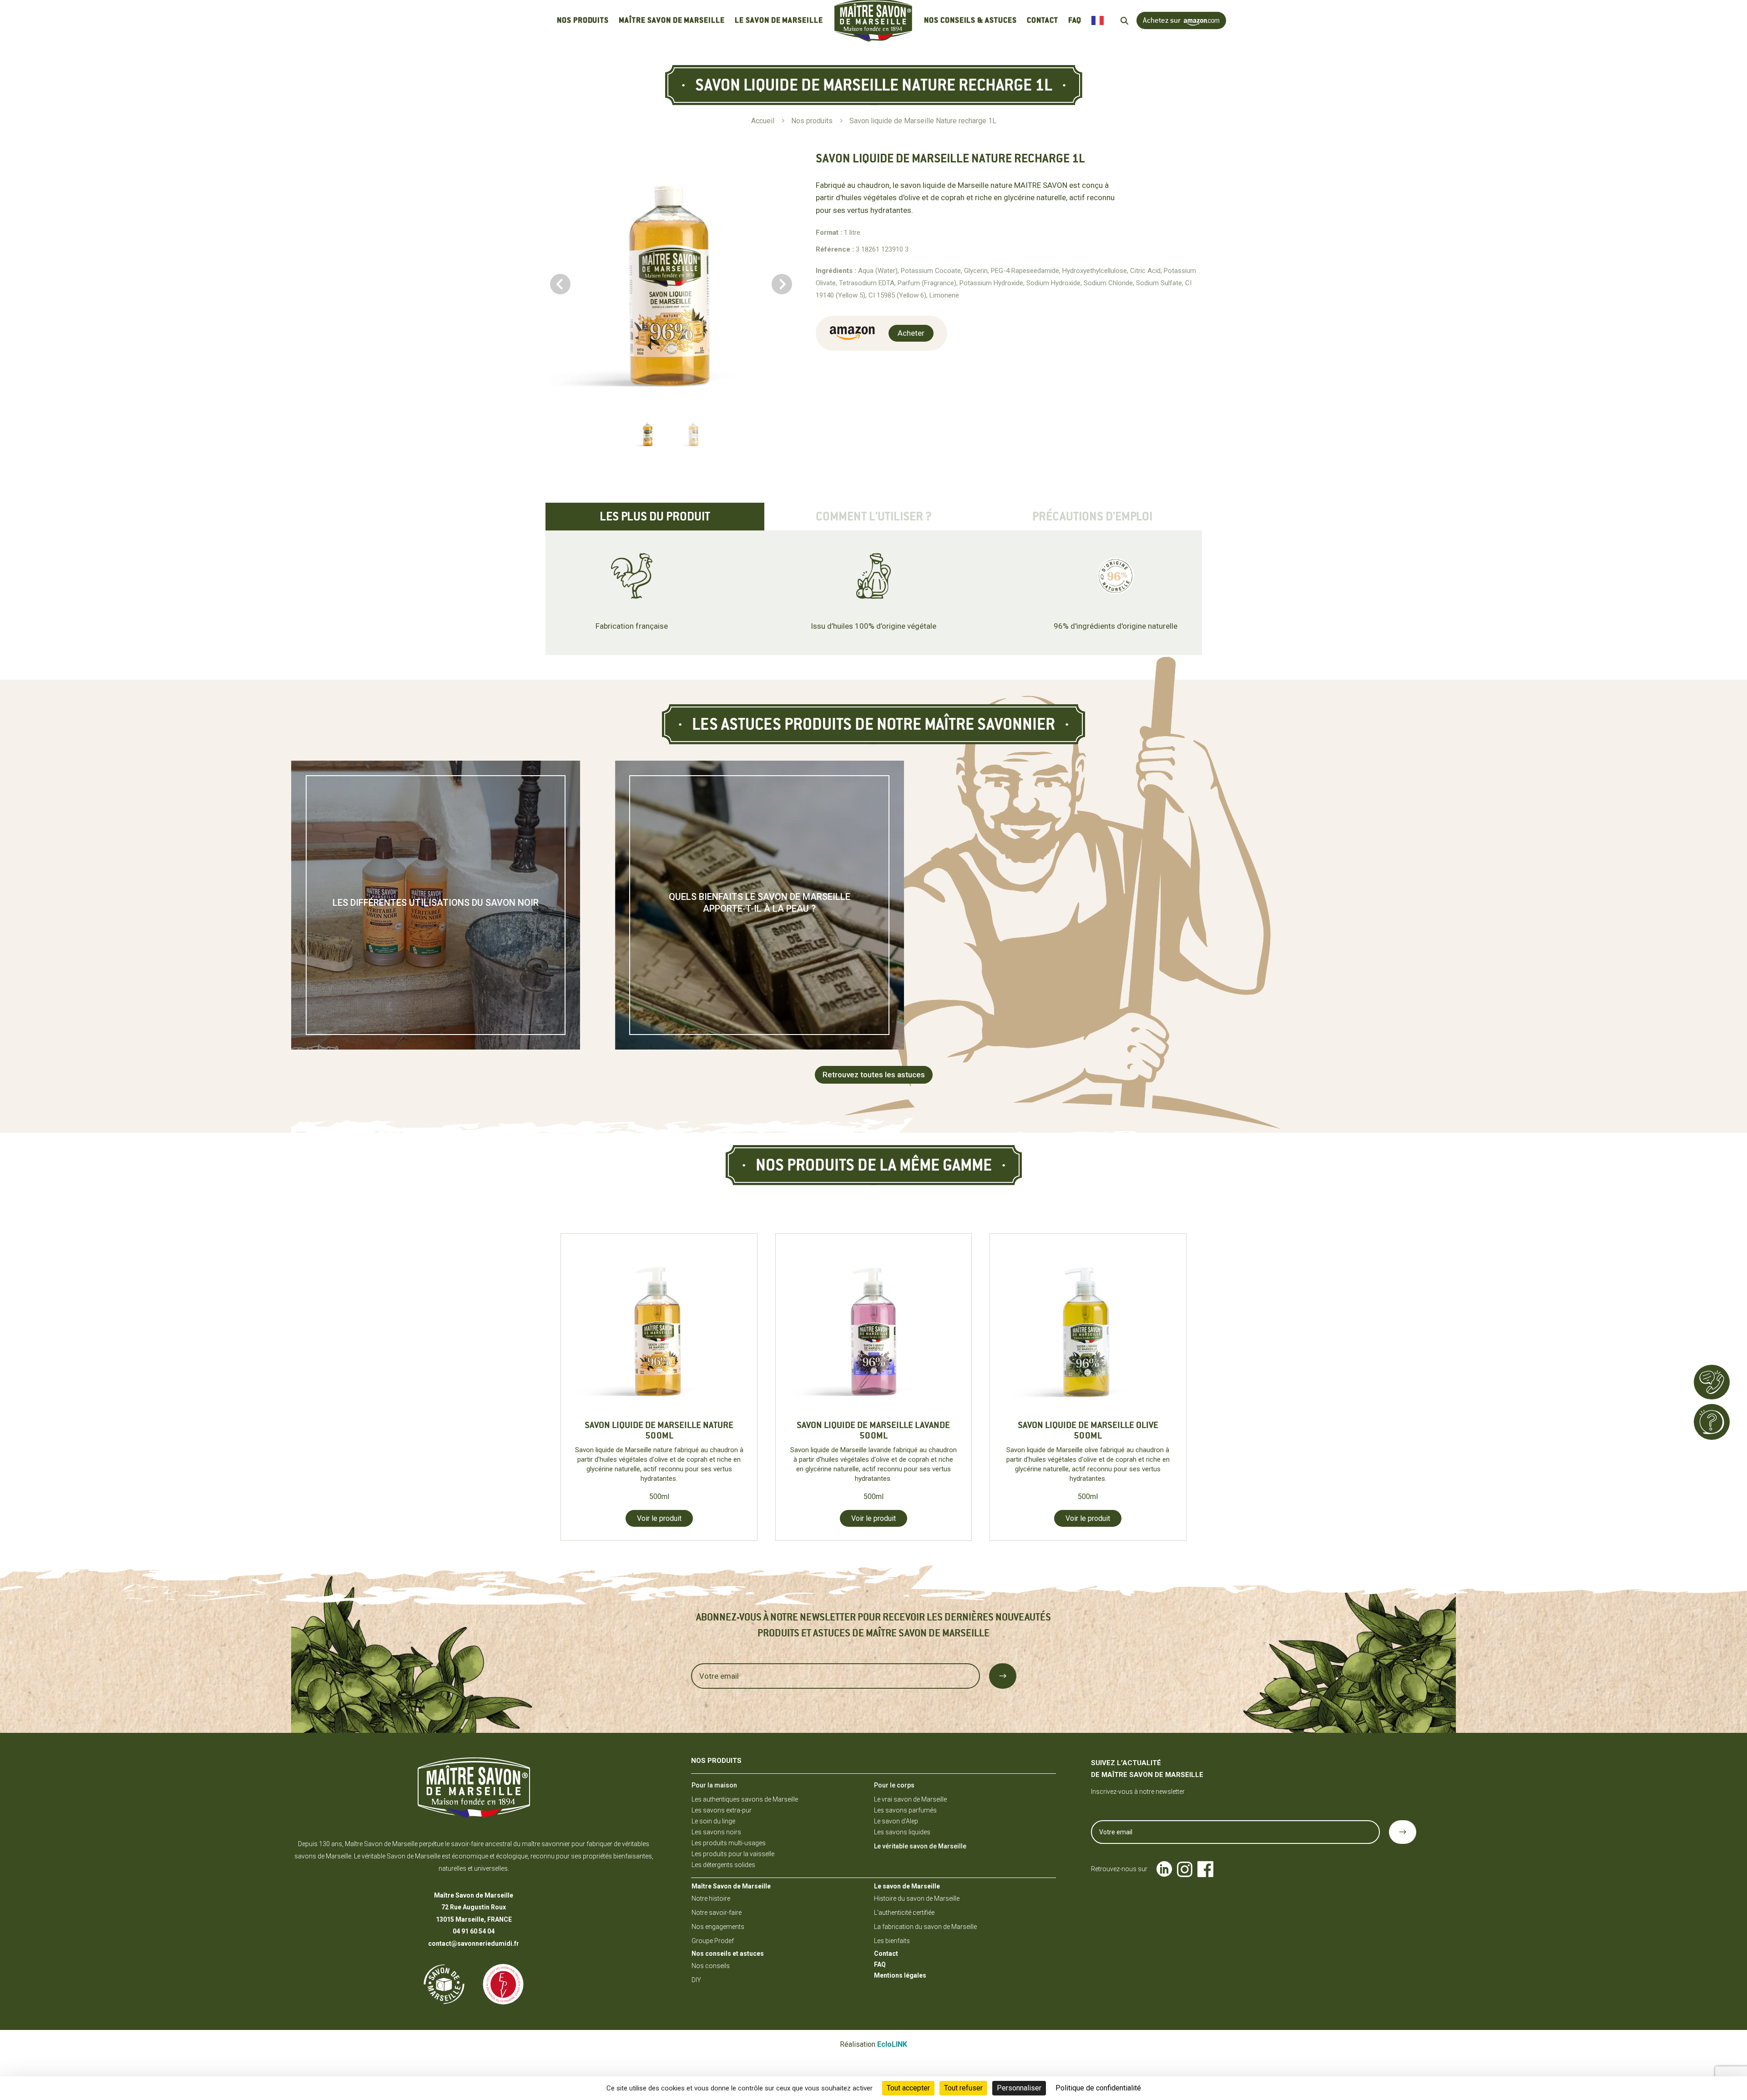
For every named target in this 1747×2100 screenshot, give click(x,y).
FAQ (1075, 20)
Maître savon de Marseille (672, 20)
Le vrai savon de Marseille (910, 1799)
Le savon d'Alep (896, 1821)
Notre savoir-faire (717, 1913)
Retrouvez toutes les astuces (874, 1075)
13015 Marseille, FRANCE (474, 1919)
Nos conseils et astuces (728, 1954)
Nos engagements (718, 1927)
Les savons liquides (902, 1832)
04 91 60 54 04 (474, 1931)
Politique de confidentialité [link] (1098, 2088)
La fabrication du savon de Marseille (925, 1927)
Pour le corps (894, 1785)
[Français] (1100, 21)
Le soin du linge (713, 1821)
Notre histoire (711, 1898)
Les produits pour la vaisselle (733, 1854)
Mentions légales (900, 1975)
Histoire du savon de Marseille (917, 1898)
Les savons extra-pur (722, 1810)
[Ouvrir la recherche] (1124, 21)
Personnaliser (1019, 2088)
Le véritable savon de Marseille (920, 1846)
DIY (696, 1980)
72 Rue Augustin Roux (474, 1907)
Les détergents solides (723, 1865)
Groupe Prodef (713, 1941)
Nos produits (583, 20)
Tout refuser (963, 2088)
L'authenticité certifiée (904, 1913)
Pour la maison (714, 1785)
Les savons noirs (716, 1832)
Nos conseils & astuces (970, 20)
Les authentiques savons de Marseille (745, 1799)
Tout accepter (908, 2088)
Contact (1043, 20)
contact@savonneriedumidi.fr (474, 1944)
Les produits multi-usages (729, 1843)
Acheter (911, 333)
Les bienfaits (892, 1941)
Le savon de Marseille (779, 20)
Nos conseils (711, 1966)
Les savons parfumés (905, 1810)
